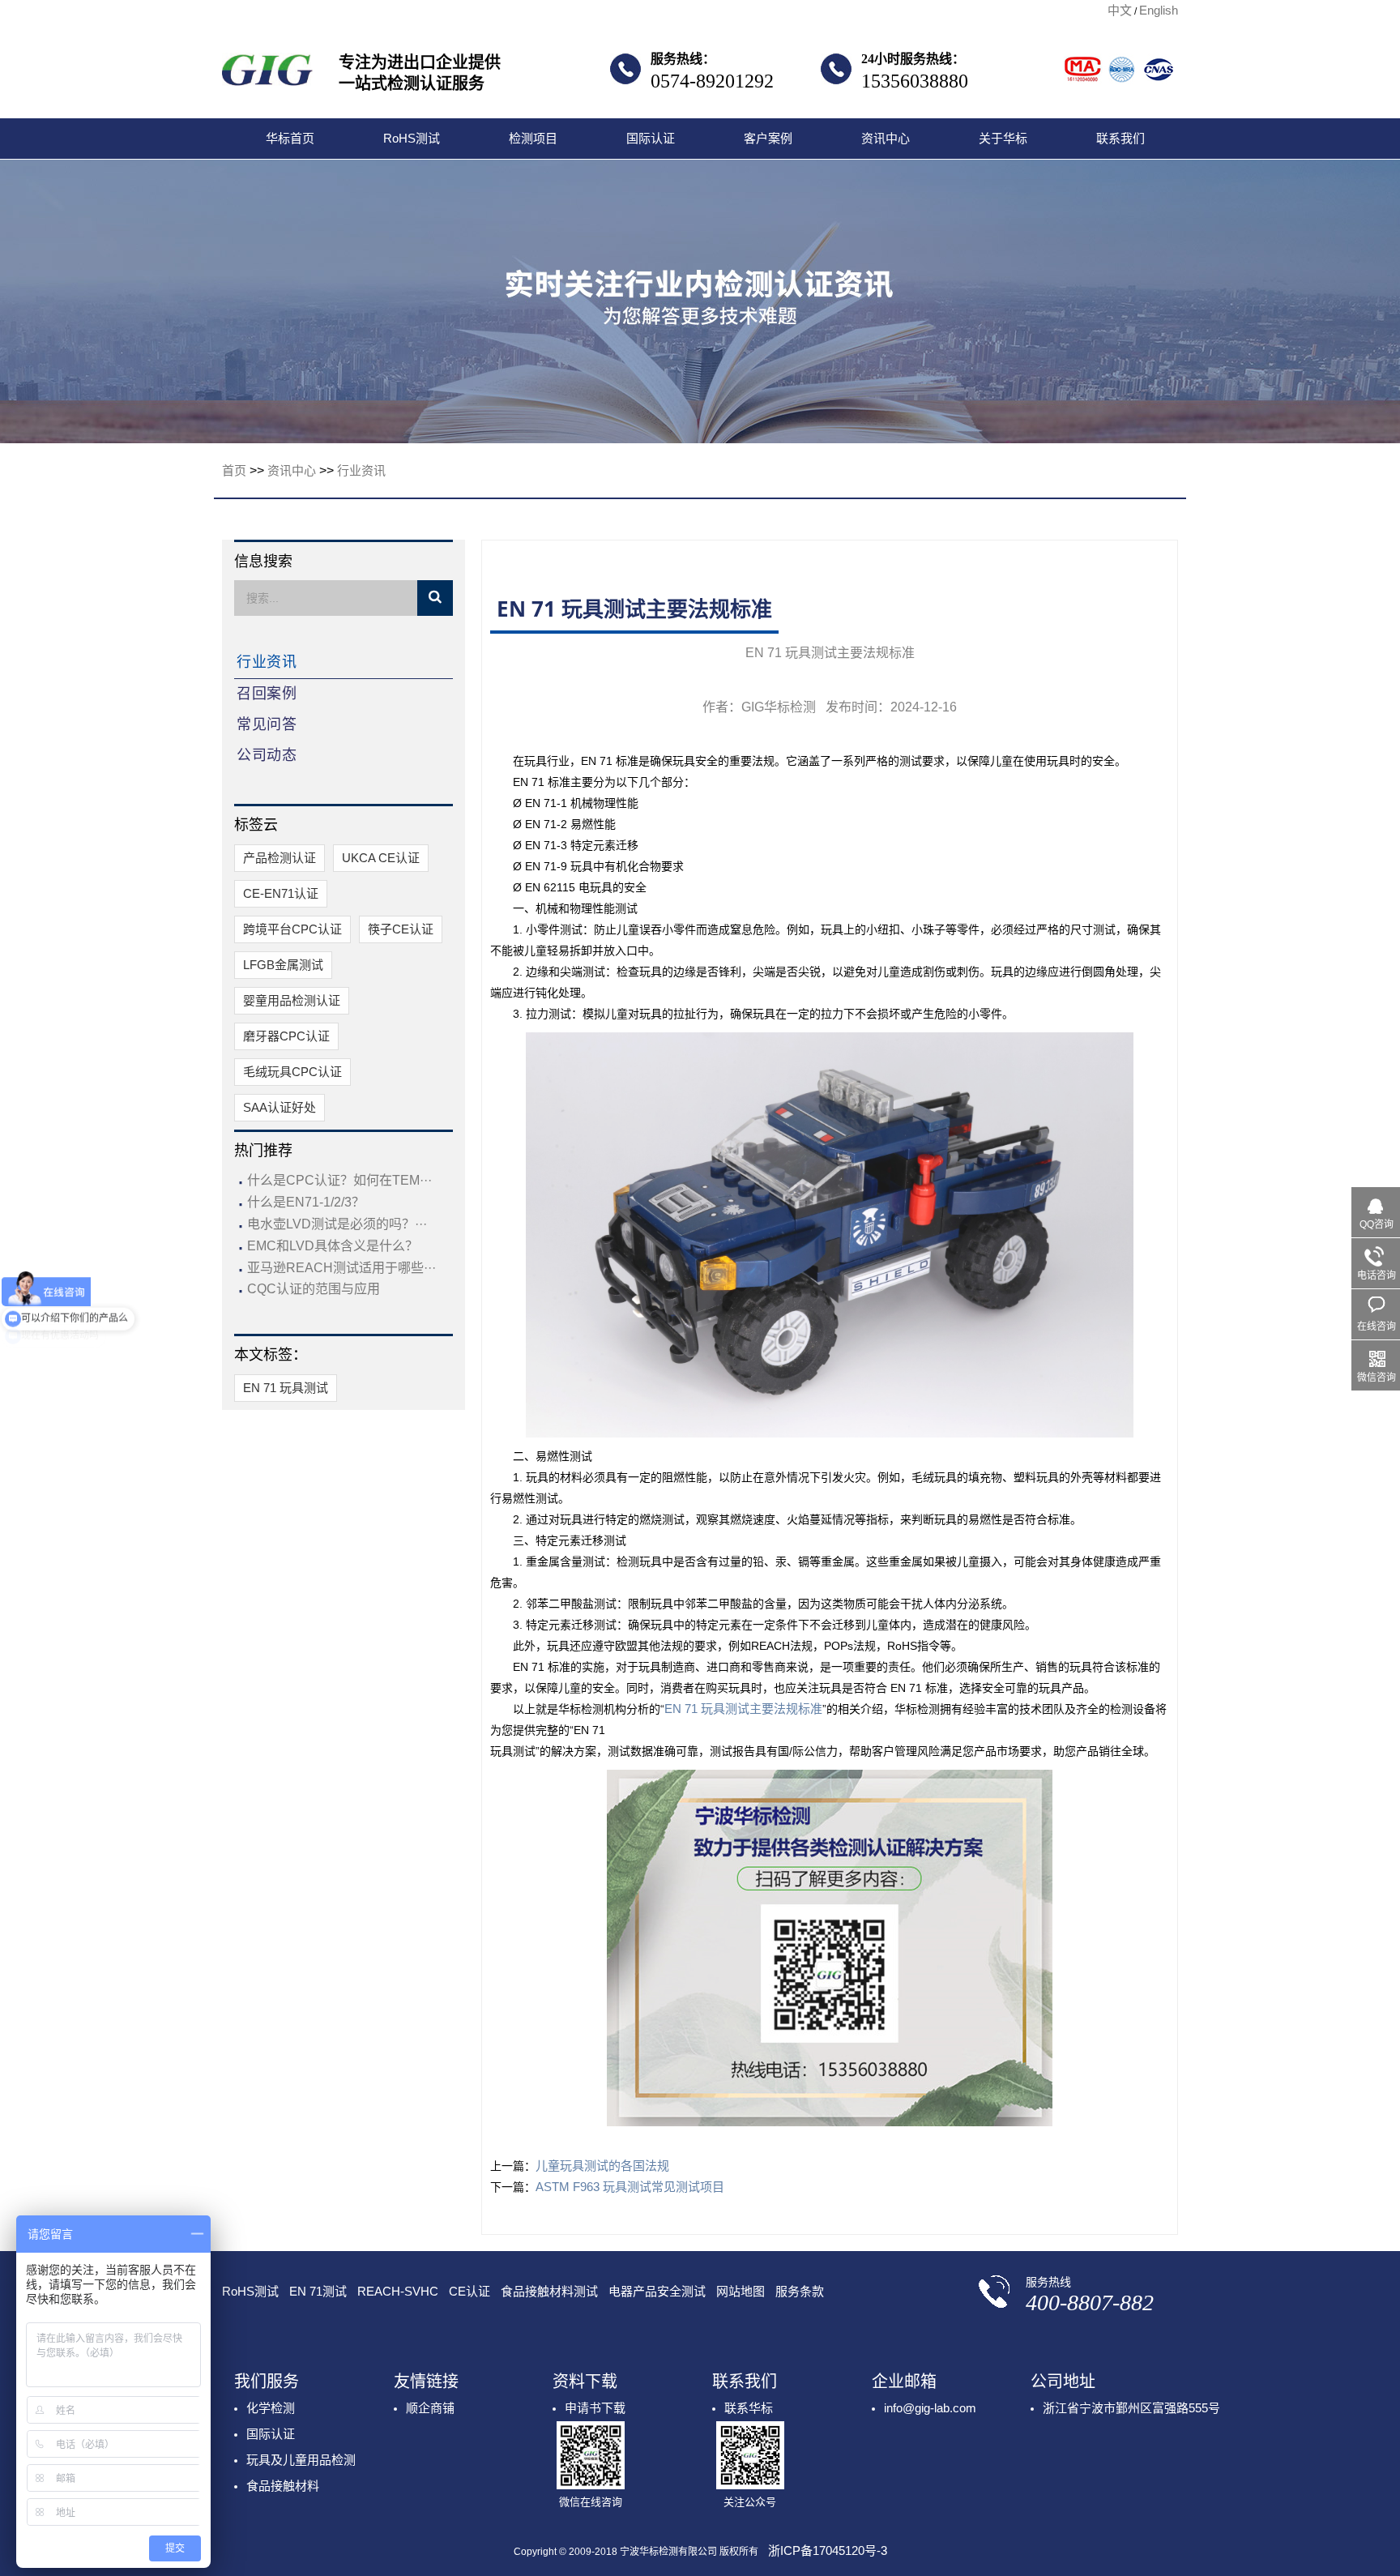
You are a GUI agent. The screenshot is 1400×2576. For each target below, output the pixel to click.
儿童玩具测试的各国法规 (602, 2166)
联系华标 (749, 2408)
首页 (234, 470)
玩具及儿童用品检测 (301, 2460)
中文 (1120, 10)
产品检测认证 (280, 858)
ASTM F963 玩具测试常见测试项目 (630, 2187)
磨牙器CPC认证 (286, 1036)
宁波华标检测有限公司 (267, 75)
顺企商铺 (430, 2408)
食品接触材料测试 (549, 2291)
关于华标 (1003, 138)
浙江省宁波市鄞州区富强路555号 (1131, 2408)
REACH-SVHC (398, 2291)
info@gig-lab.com (930, 2408)
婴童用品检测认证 (292, 1000)
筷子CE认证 (401, 929)
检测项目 (533, 138)
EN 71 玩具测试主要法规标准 (743, 1709)
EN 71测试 (318, 2291)
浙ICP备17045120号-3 (828, 2550)
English (1159, 10)
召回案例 (267, 694)
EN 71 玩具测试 (286, 1388)
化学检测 (271, 2408)
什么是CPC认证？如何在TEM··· (339, 1180)
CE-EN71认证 (281, 893)
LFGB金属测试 (283, 965)
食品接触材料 (283, 2486)
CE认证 (470, 2291)
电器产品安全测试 (657, 2291)
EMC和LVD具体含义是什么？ (333, 1246)
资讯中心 (886, 138)
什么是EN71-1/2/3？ (306, 1202)
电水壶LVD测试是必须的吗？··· (337, 1224)
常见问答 (267, 724)
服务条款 (800, 2291)
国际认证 (651, 138)
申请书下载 (595, 2408)
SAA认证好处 (280, 1107)
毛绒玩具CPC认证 (292, 1072)
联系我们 (1120, 138)
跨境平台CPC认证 (292, 929)
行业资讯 (361, 470)
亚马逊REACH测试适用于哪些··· (341, 1268)
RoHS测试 (412, 138)
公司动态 (267, 755)
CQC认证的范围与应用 (314, 1289)
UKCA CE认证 (381, 858)
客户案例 (768, 138)
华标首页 (290, 138)
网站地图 (741, 2291)
